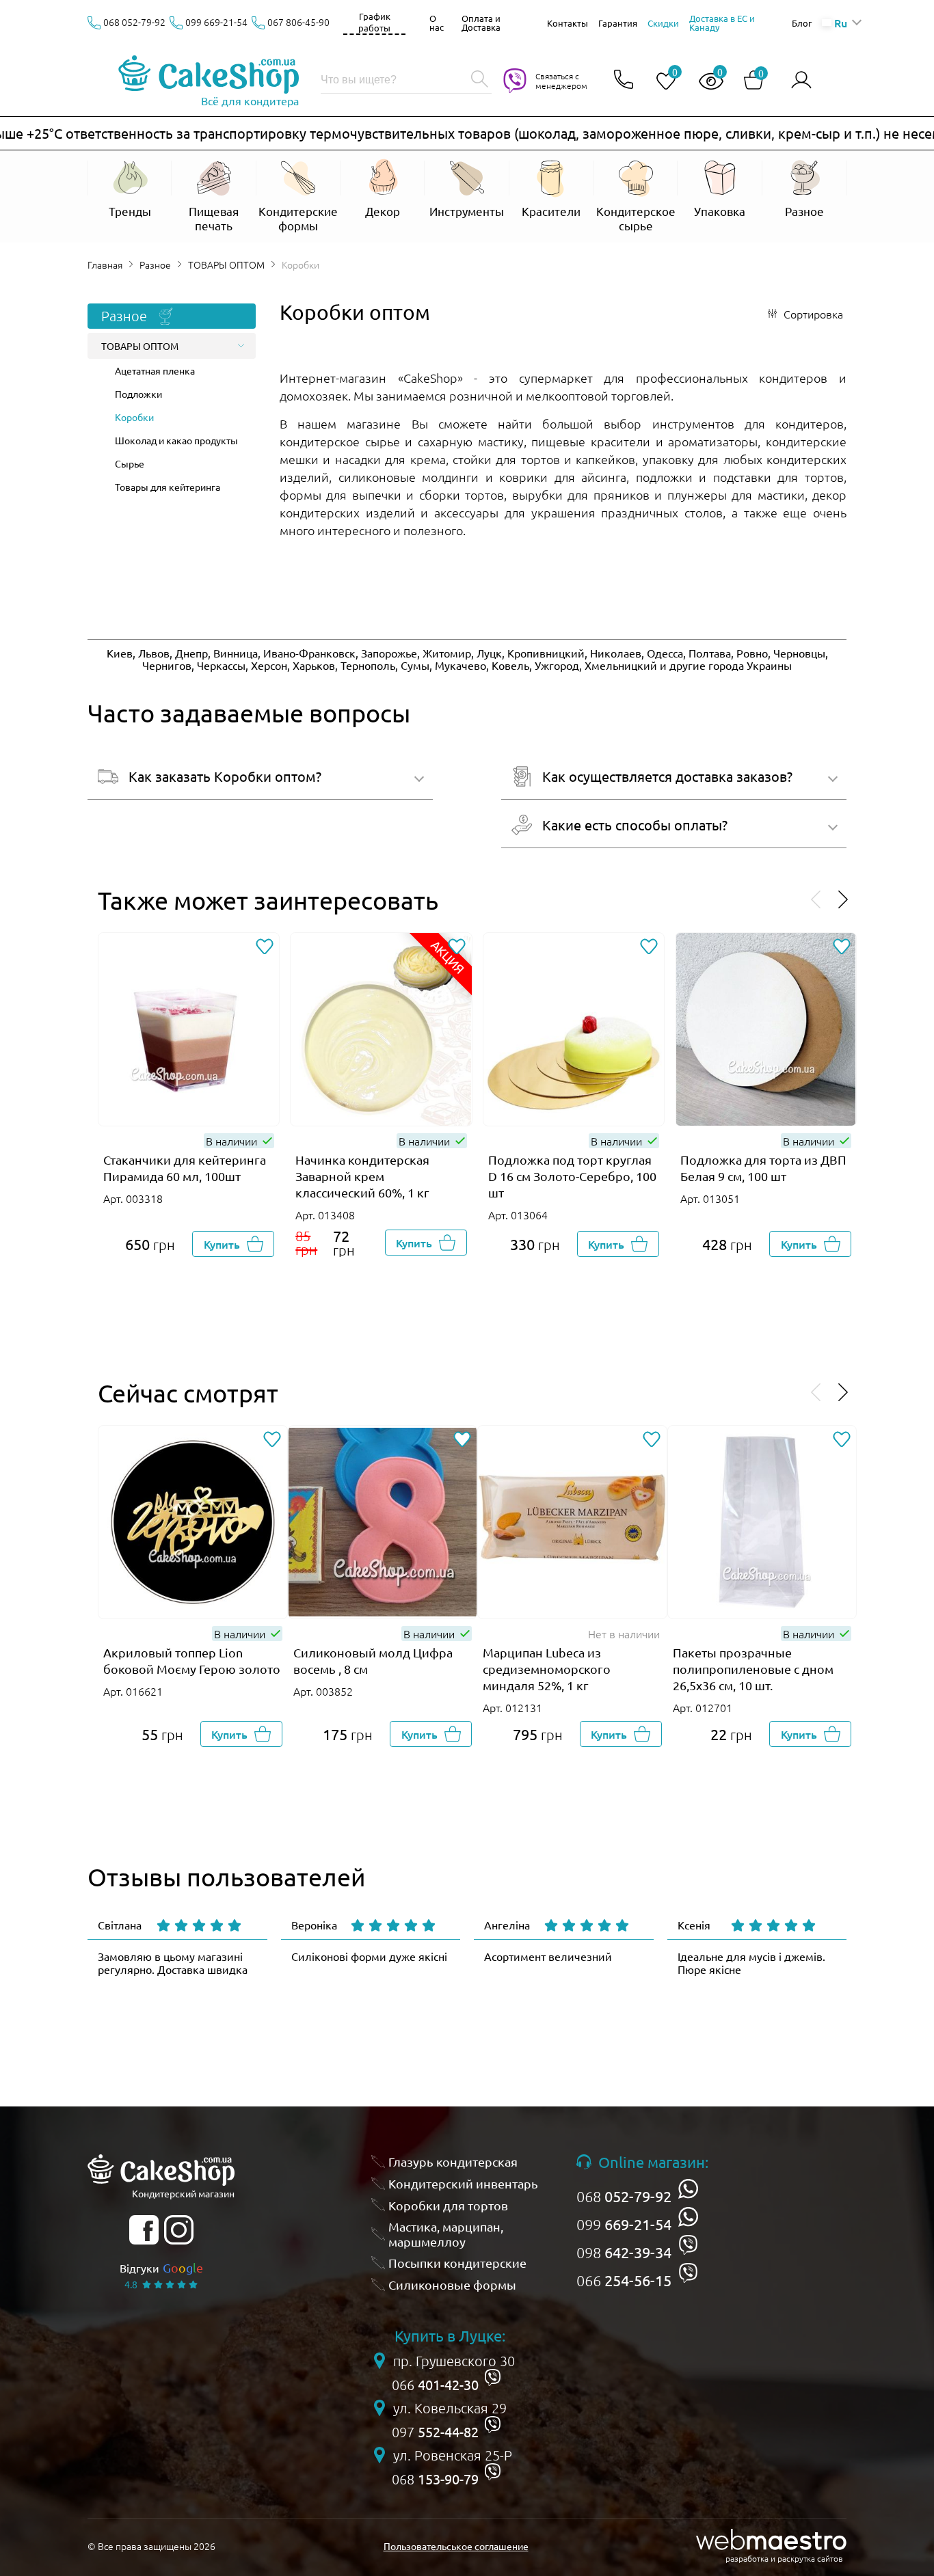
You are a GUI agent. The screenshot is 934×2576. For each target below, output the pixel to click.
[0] (661, 82)
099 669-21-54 (216, 22)
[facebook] (144, 2230)
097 (435, 2432)
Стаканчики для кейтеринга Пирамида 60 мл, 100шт (185, 1168)
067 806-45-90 (298, 22)
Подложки (138, 394)
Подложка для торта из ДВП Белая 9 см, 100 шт (763, 1168)
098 (624, 2252)
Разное (155, 265)
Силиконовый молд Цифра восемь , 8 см (373, 1660)
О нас (437, 23)
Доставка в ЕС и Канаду (722, 23)
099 (624, 2224)
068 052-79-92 (134, 22)
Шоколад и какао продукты (176, 440)
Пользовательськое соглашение (456, 2546)
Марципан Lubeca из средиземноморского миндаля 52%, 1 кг (547, 1669)
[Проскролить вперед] (843, 900)
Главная (105, 265)
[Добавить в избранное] (264, 948)
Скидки (663, 23)
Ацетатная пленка (155, 370)
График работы (374, 22)
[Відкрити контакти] (624, 80)
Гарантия (618, 23)
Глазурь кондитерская (453, 2161)
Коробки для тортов (448, 2205)
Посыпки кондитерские (457, 2263)
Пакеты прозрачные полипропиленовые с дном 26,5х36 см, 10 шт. (753, 1669)
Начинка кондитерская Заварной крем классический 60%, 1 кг (362, 1176)
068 (624, 2196)
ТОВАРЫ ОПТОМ (226, 265)
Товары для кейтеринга (168, 487)
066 (624, 2280)
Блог (802, 23)
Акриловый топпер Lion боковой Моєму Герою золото (192, 1660)
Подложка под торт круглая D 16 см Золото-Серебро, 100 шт (572, 1176)
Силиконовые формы (452, 2284)
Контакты (568, 23)
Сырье (130, 463)
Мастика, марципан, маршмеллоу (446, 2234)
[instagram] (179, 2230)
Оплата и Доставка (481, 23)
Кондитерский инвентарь (463, 2183)
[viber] (688, 2245)
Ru (840, 23)
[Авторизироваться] (801, 80)
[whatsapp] (688, 2189)
